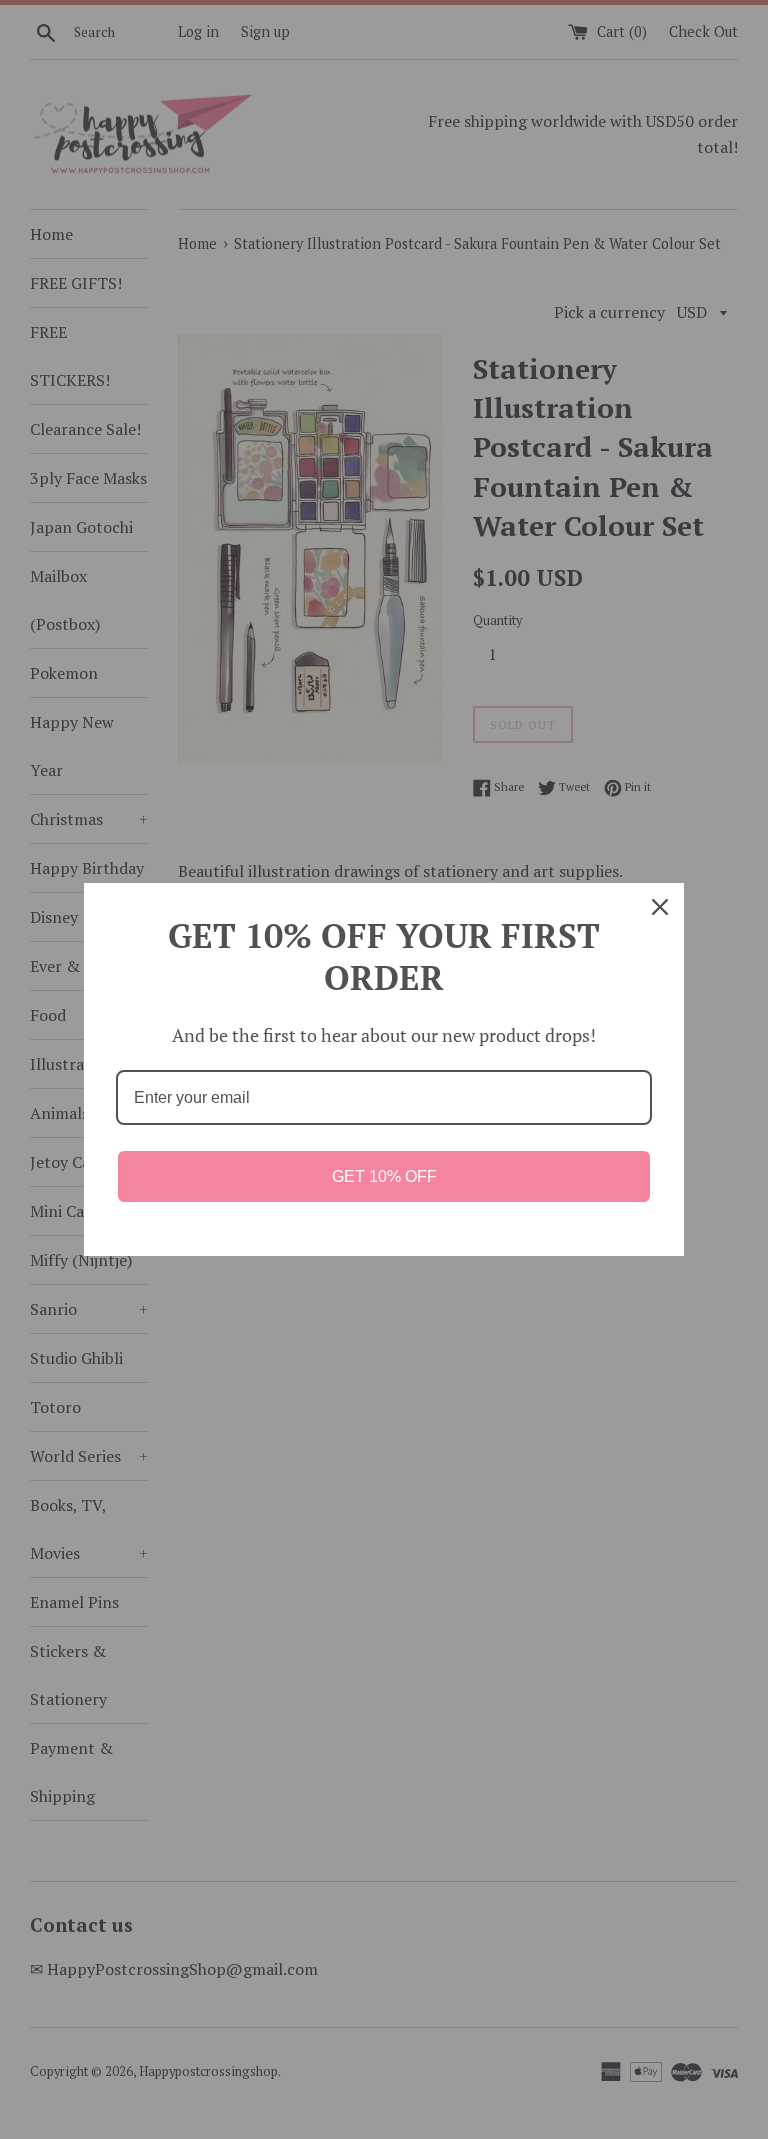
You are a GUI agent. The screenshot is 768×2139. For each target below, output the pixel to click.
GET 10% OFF (384, 1176)
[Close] (660, 907)
